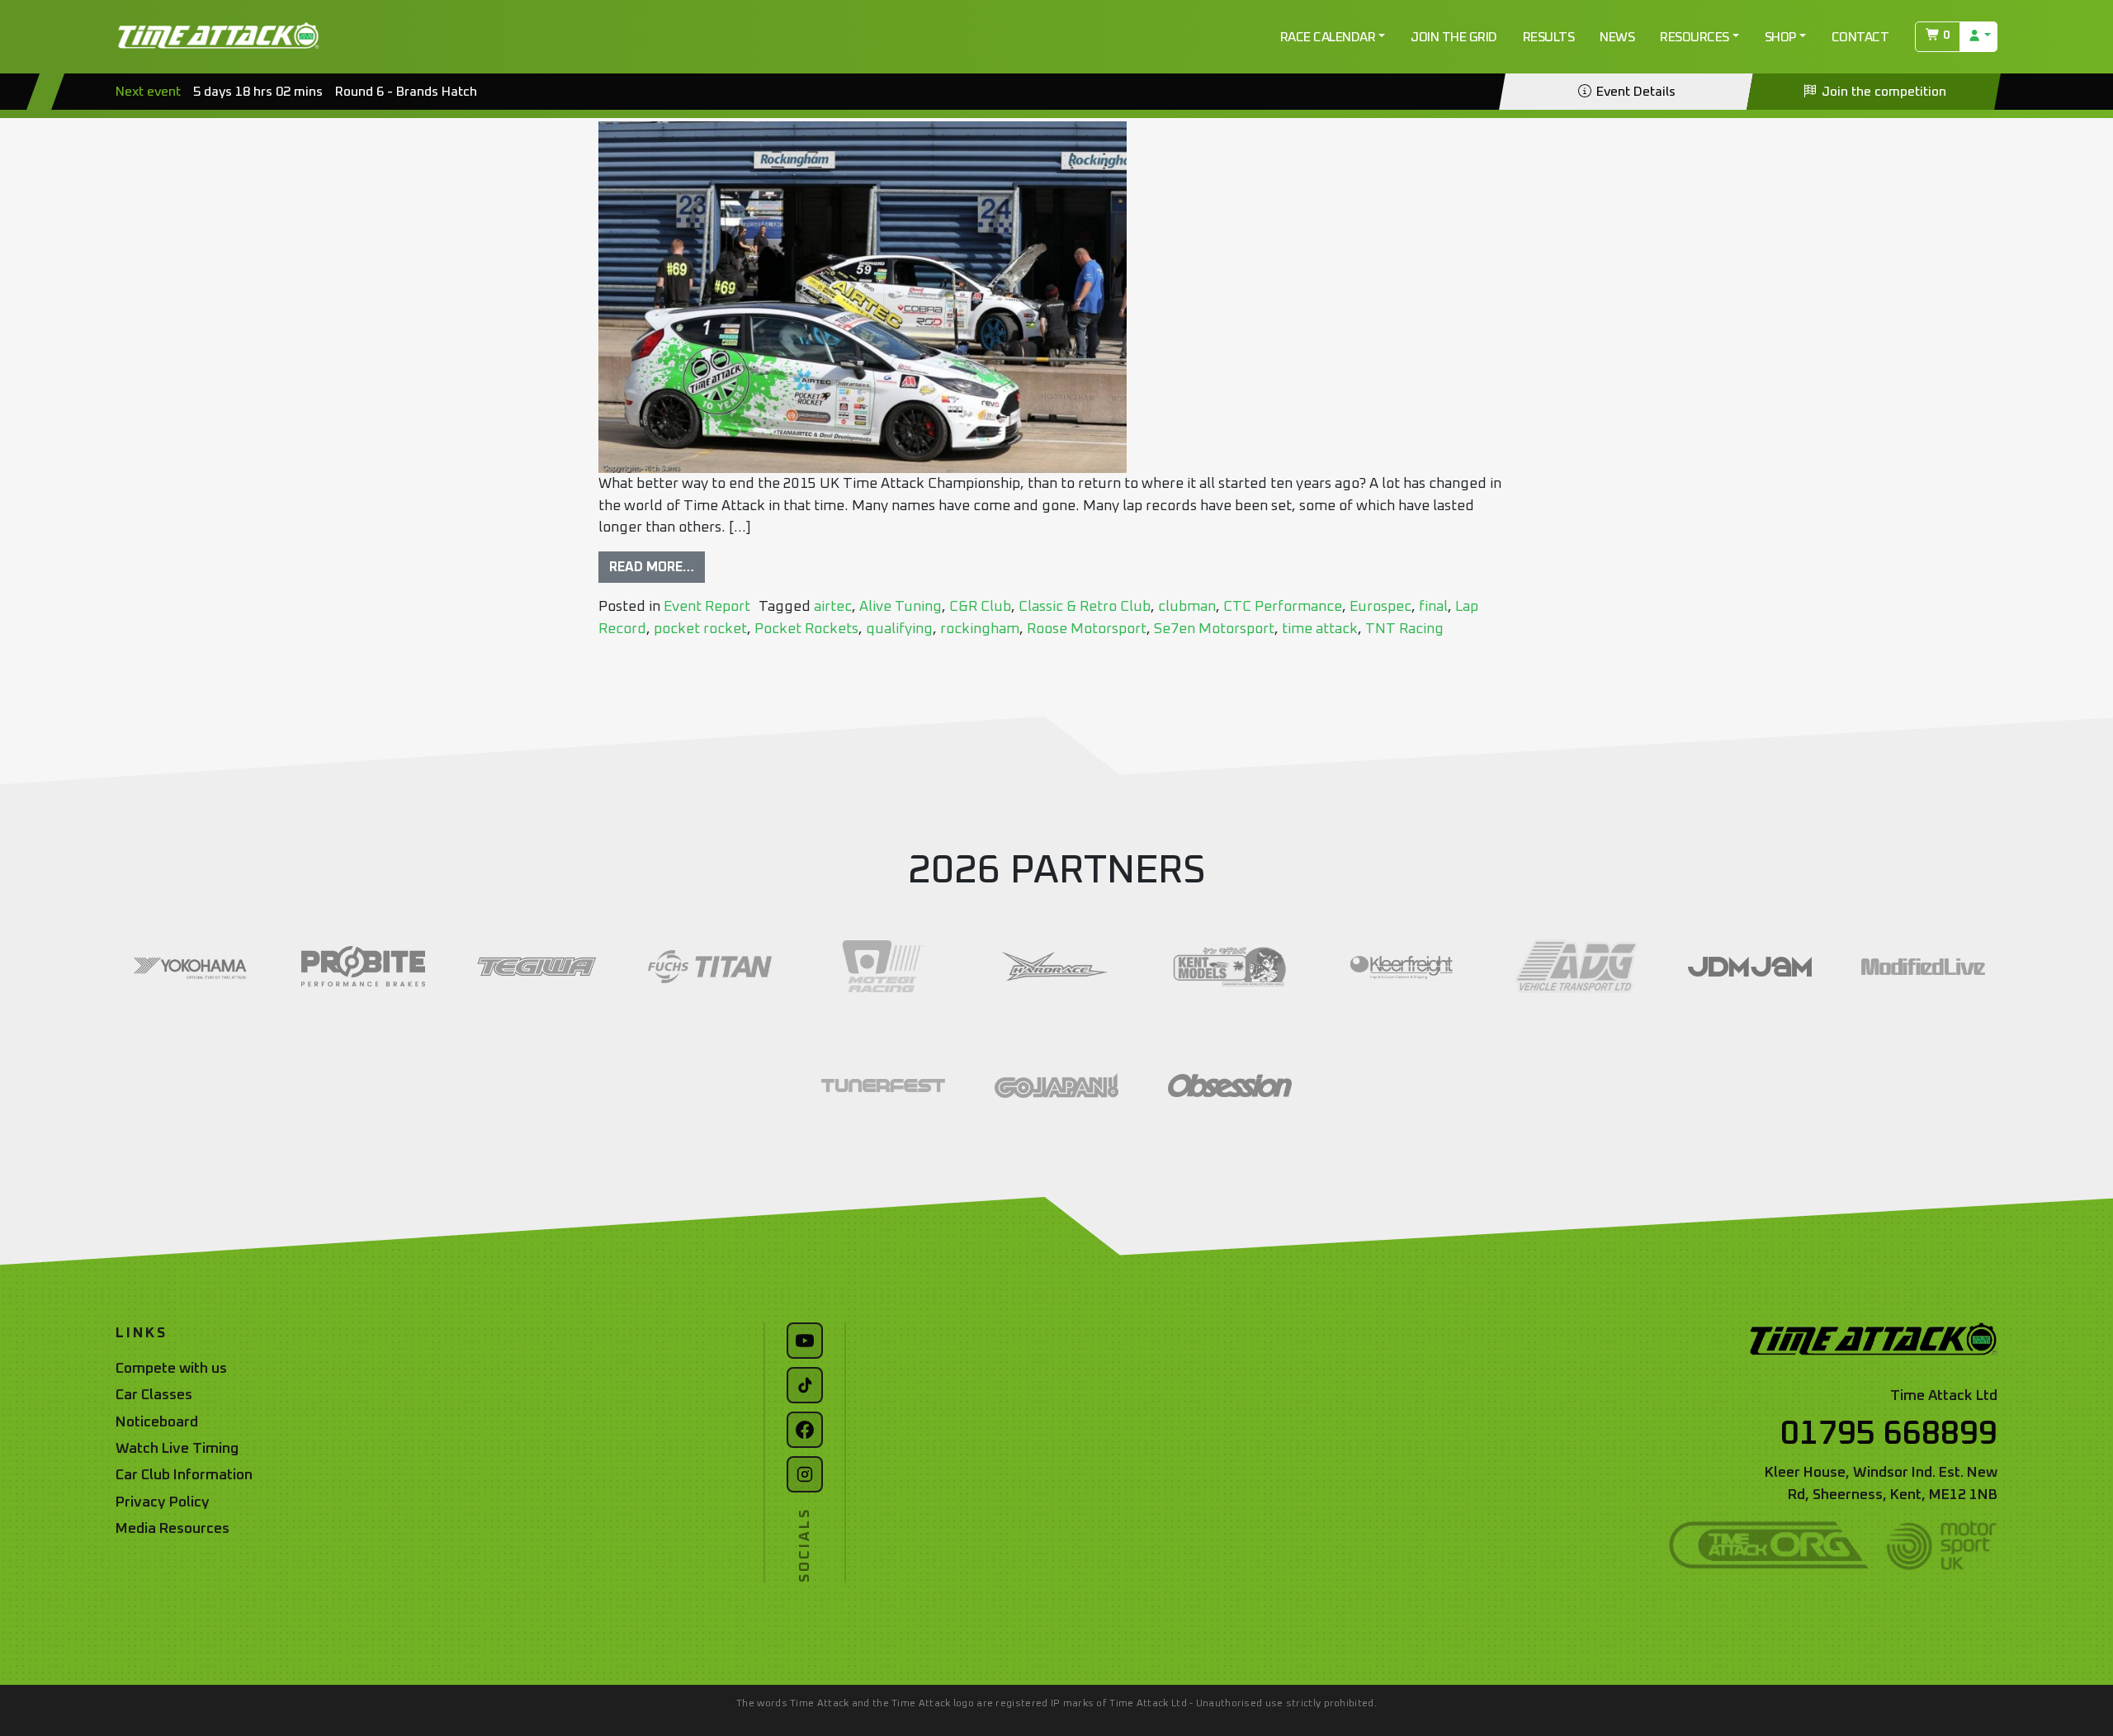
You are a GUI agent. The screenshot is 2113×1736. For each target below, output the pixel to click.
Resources (1695, 37)
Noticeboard (157, 1422)
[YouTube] (805, 1341)
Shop (1780, 37)
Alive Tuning (901, 607)
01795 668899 (1889, 1434)
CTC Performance (1283, 607)
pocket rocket (700, 629)
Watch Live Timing (177, 1449)
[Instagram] (805, 1474)
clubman (1187, 607)
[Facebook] (805, 1430)
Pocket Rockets (806, 629)
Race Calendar (1328, 37)
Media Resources (173, 1529)
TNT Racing (1404, 629)
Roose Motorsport (1087, 629)
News (1617, 37)
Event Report (707, 607)
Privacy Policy (163, 1502)
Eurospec (1380, 607)
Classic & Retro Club (1085, 607)
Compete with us (171, 1369)
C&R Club (980, 607)
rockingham (980, 629)
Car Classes (154, 1395)
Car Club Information (184, 1475)
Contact (1860, 37)
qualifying (899, 629)
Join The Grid (1454, 37)
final (1433, 607)
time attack (1320, 629)
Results (1549, 37)
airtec (833, 607)
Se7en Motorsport (1214, 629)
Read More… (652, 567)
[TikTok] (805, 1385)
